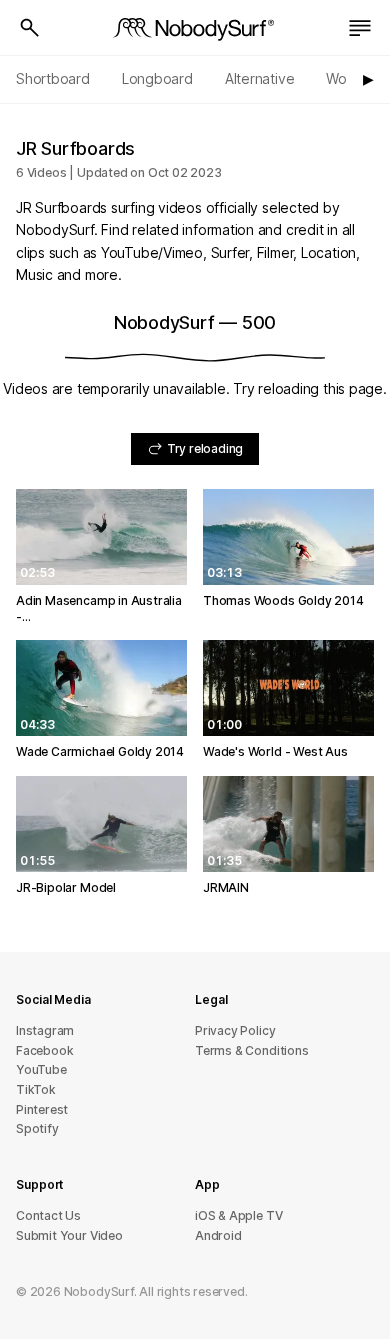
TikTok (36, 1089)
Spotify (37, 1128)
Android (218, 1235)
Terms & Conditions (252, 1050)
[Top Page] (195, 28)
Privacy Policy (235, 1030)
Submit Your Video (69, 1235)
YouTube (41, 1069)
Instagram (45, 1030)
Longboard (157, 78)
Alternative (260, 78)
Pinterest (42, 1109)
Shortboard (53, 78)
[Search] (30, 28)
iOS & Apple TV (238, 1215)
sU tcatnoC (48, 1215)
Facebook (44, 1050)
